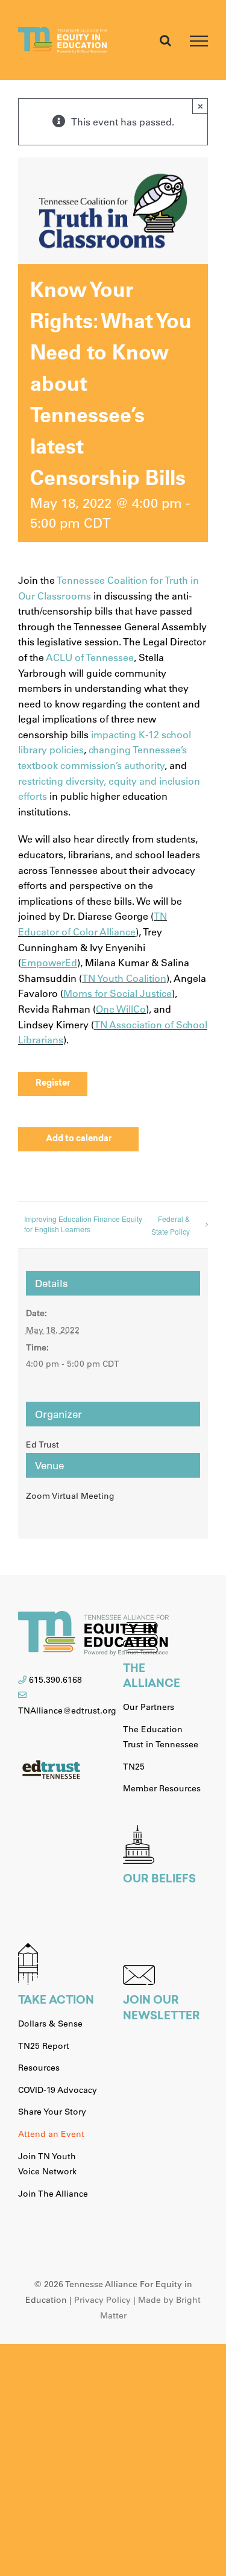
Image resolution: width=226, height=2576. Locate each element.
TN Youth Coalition (124, 978)
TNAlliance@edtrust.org (67, 1710)
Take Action (56, 2001)
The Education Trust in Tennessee (161, 1737)
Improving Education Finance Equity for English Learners (83, 1224)
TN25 (134, 1767)
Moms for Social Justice (118, 993)
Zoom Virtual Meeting (70, 1496)
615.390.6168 (55, 1680)
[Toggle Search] (165, 40)
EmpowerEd (49, 962)
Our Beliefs (159, 1880)
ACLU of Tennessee (90, 657)
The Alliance (152, 1677)
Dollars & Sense (50, 2024)
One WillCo (121, 1009)
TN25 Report (44, 2046)
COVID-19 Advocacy (58, 2090)
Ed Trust (42, 1445)
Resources (39, 2068)
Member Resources (162, 1788)
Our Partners (149, 1707)
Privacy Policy (102, 2300)
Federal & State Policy (171, 1225)
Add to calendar (79, 1139)
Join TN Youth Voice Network (47, 2164)
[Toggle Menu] (199, 41)
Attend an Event (51, 2134)
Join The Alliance (53, 2194)
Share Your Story (52, 2112)
